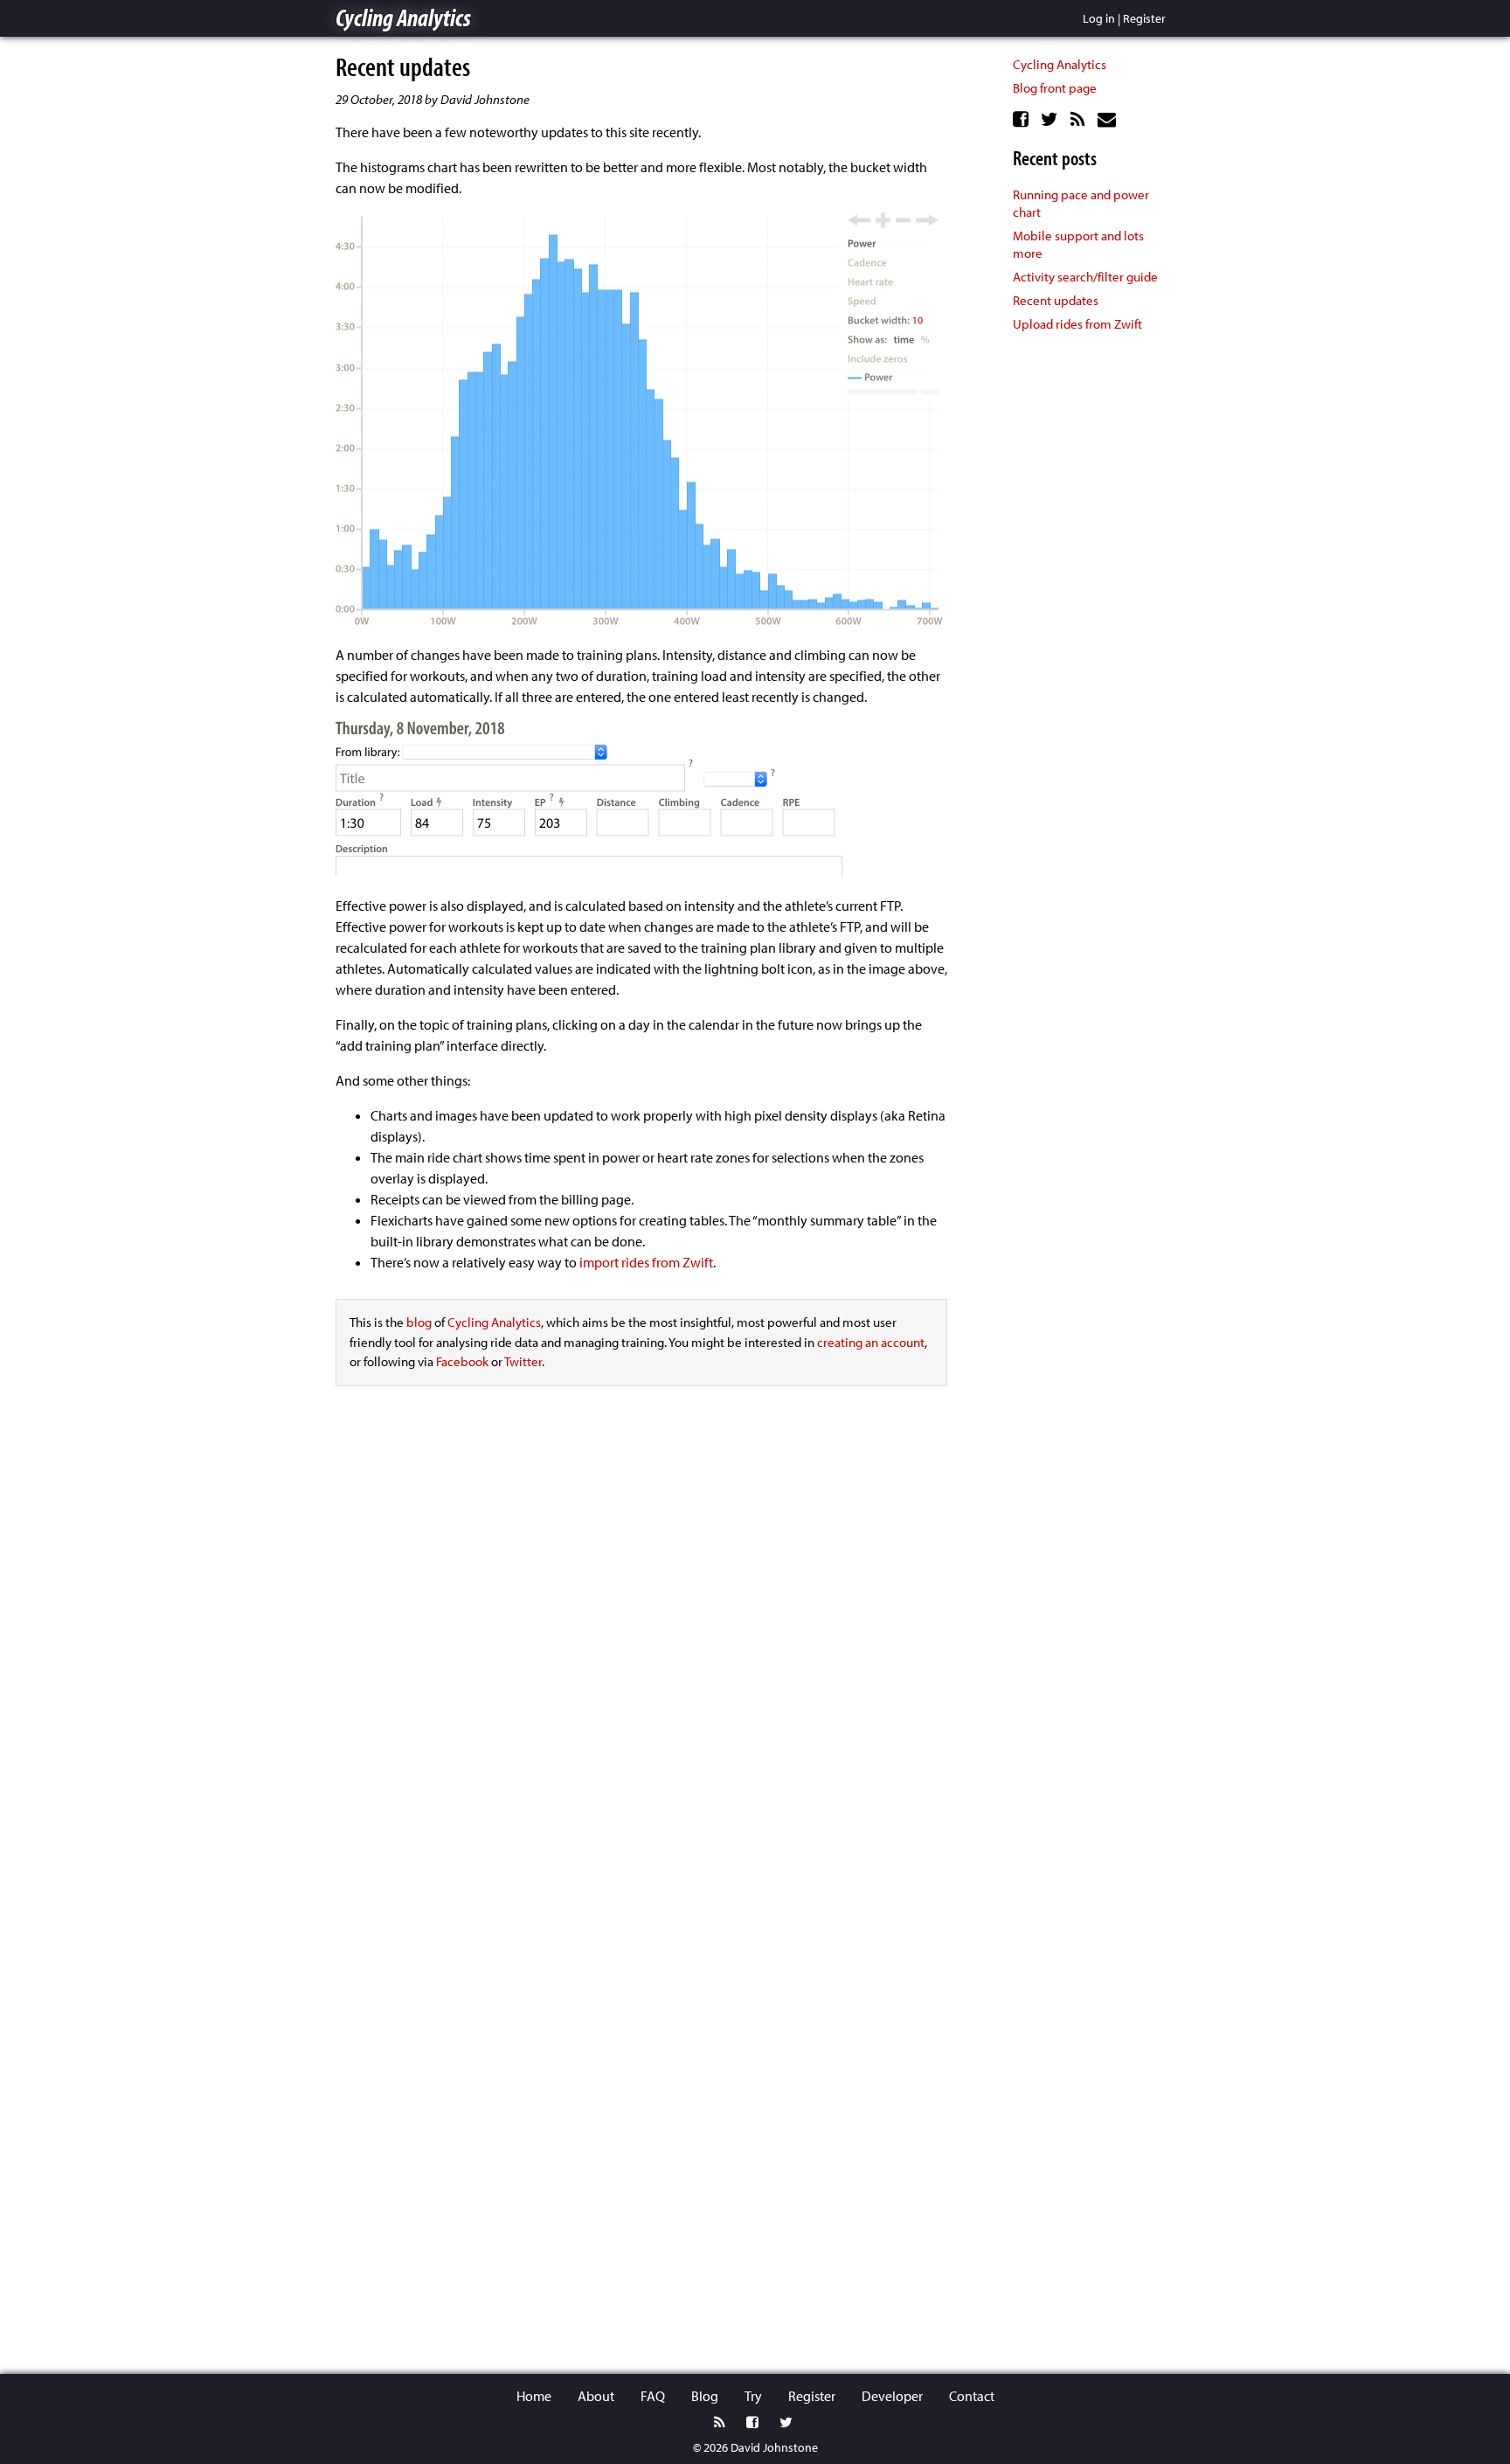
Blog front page (1055, 88)
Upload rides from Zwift (1077, 324)
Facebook (462, 1361)
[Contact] (1109, 119)
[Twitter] (1052, 119)
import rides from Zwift (646, 1262)
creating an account (871, 1342)
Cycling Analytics (403, 17)
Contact (972, 2396)
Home (534, 2396)
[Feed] (1080, 119)
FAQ (653, 2396)
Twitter (523, 1361)
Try (753, 2396)
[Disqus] (641, 1648)
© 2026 (710, 2447)
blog (419, 1322)
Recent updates (1056, 300)
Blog (705, 2396)
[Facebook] (1023, 119)
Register (1144, 18)
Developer (892, 2396)
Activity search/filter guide (1085, 277)
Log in (1099, 18)
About (596, 2396)
